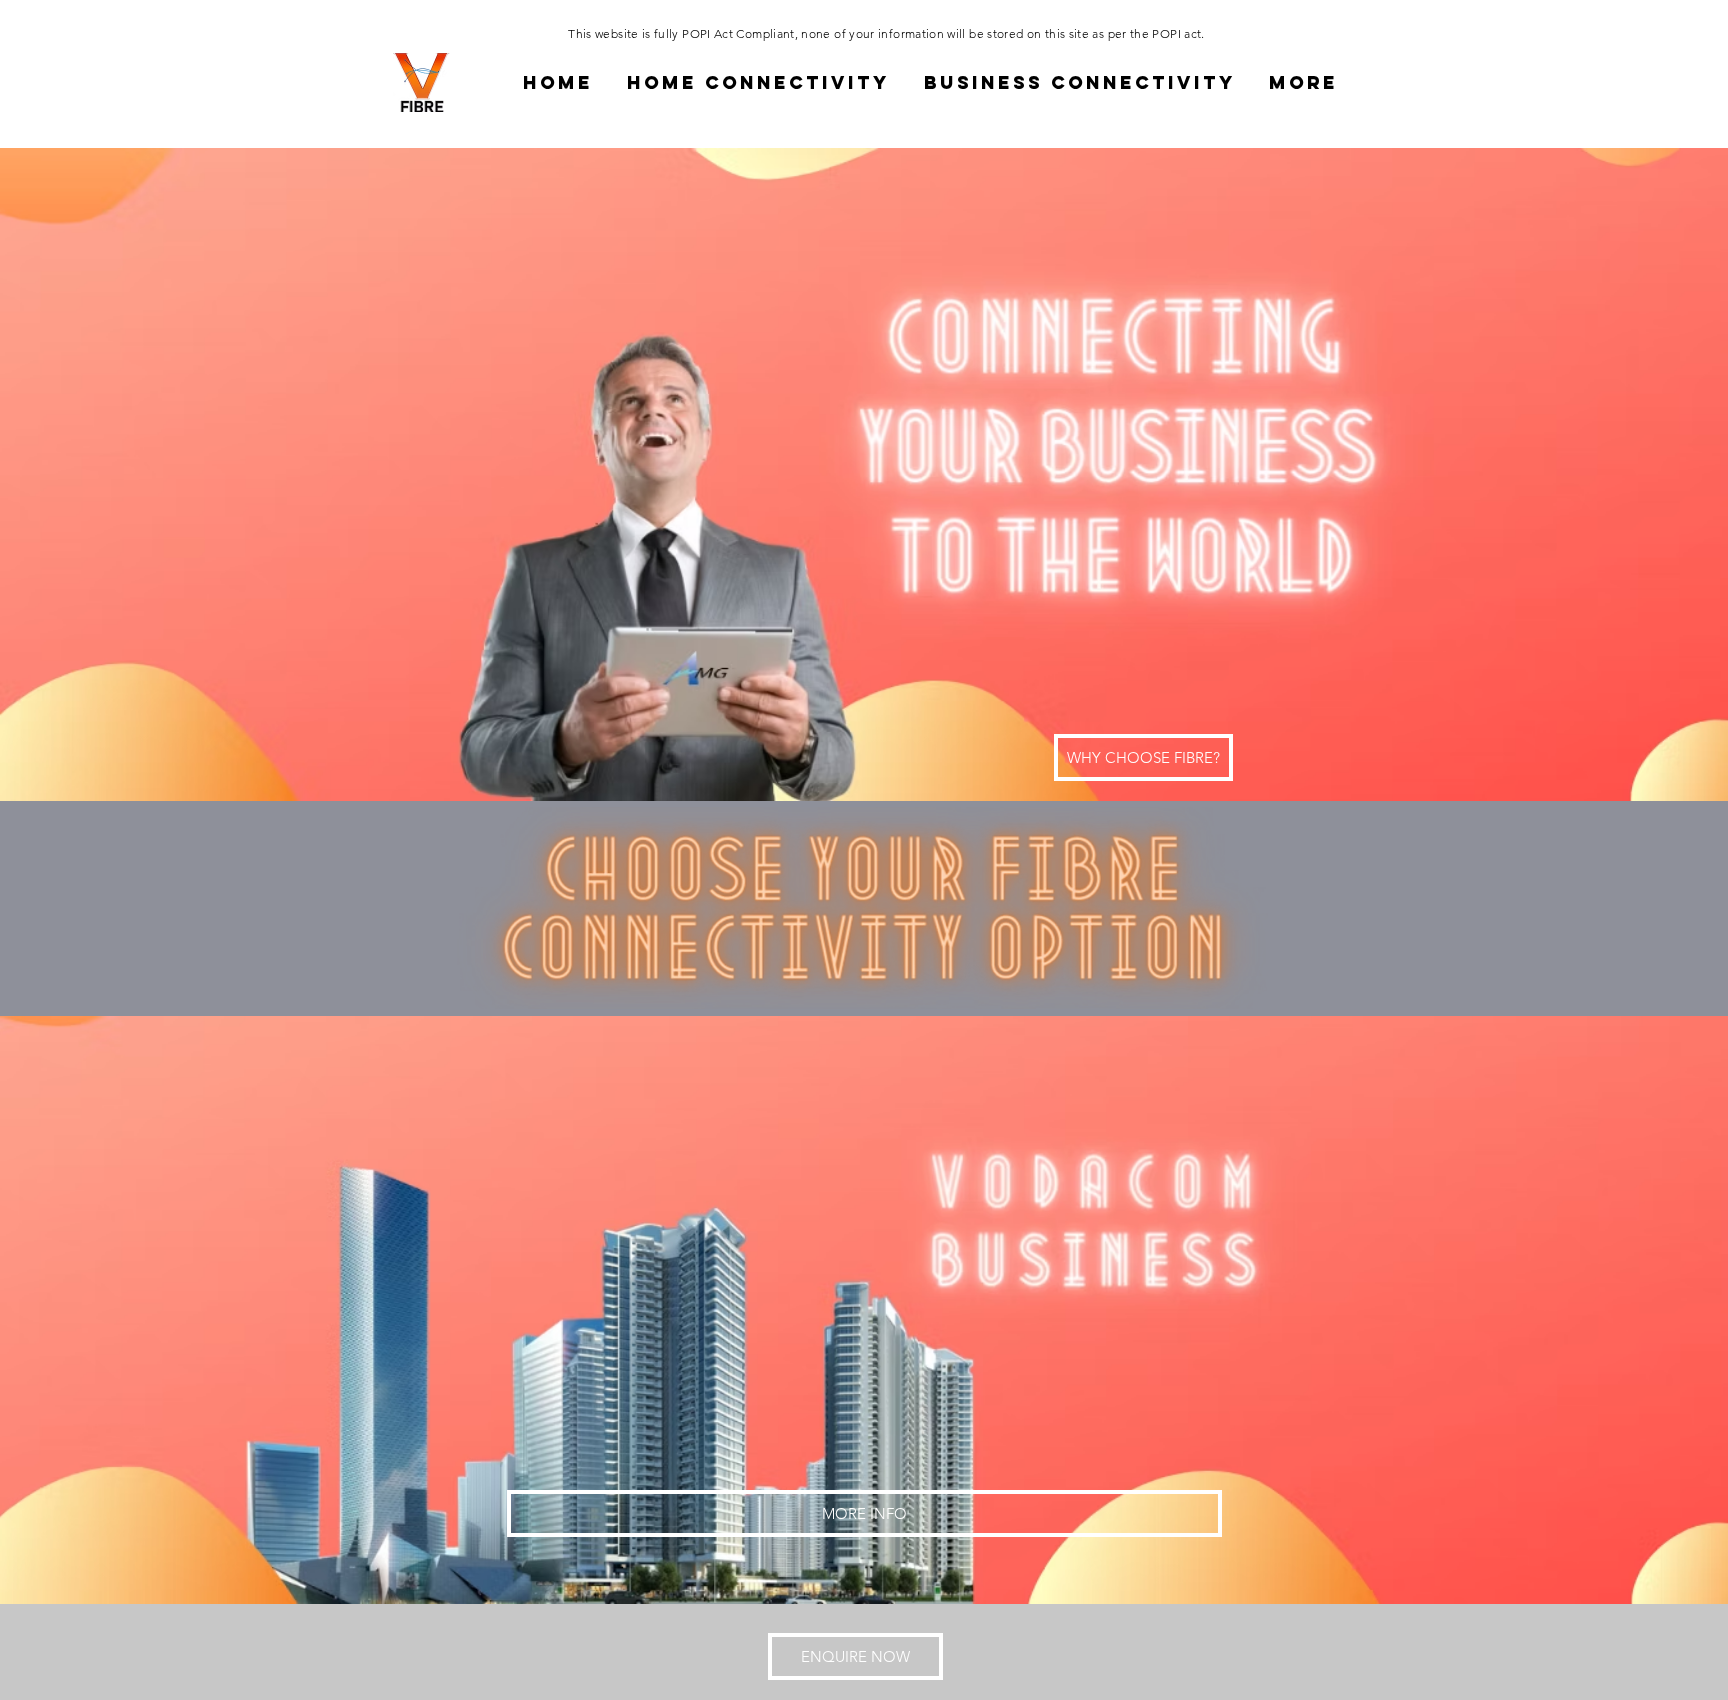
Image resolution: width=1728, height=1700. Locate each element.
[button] (758, 82)
